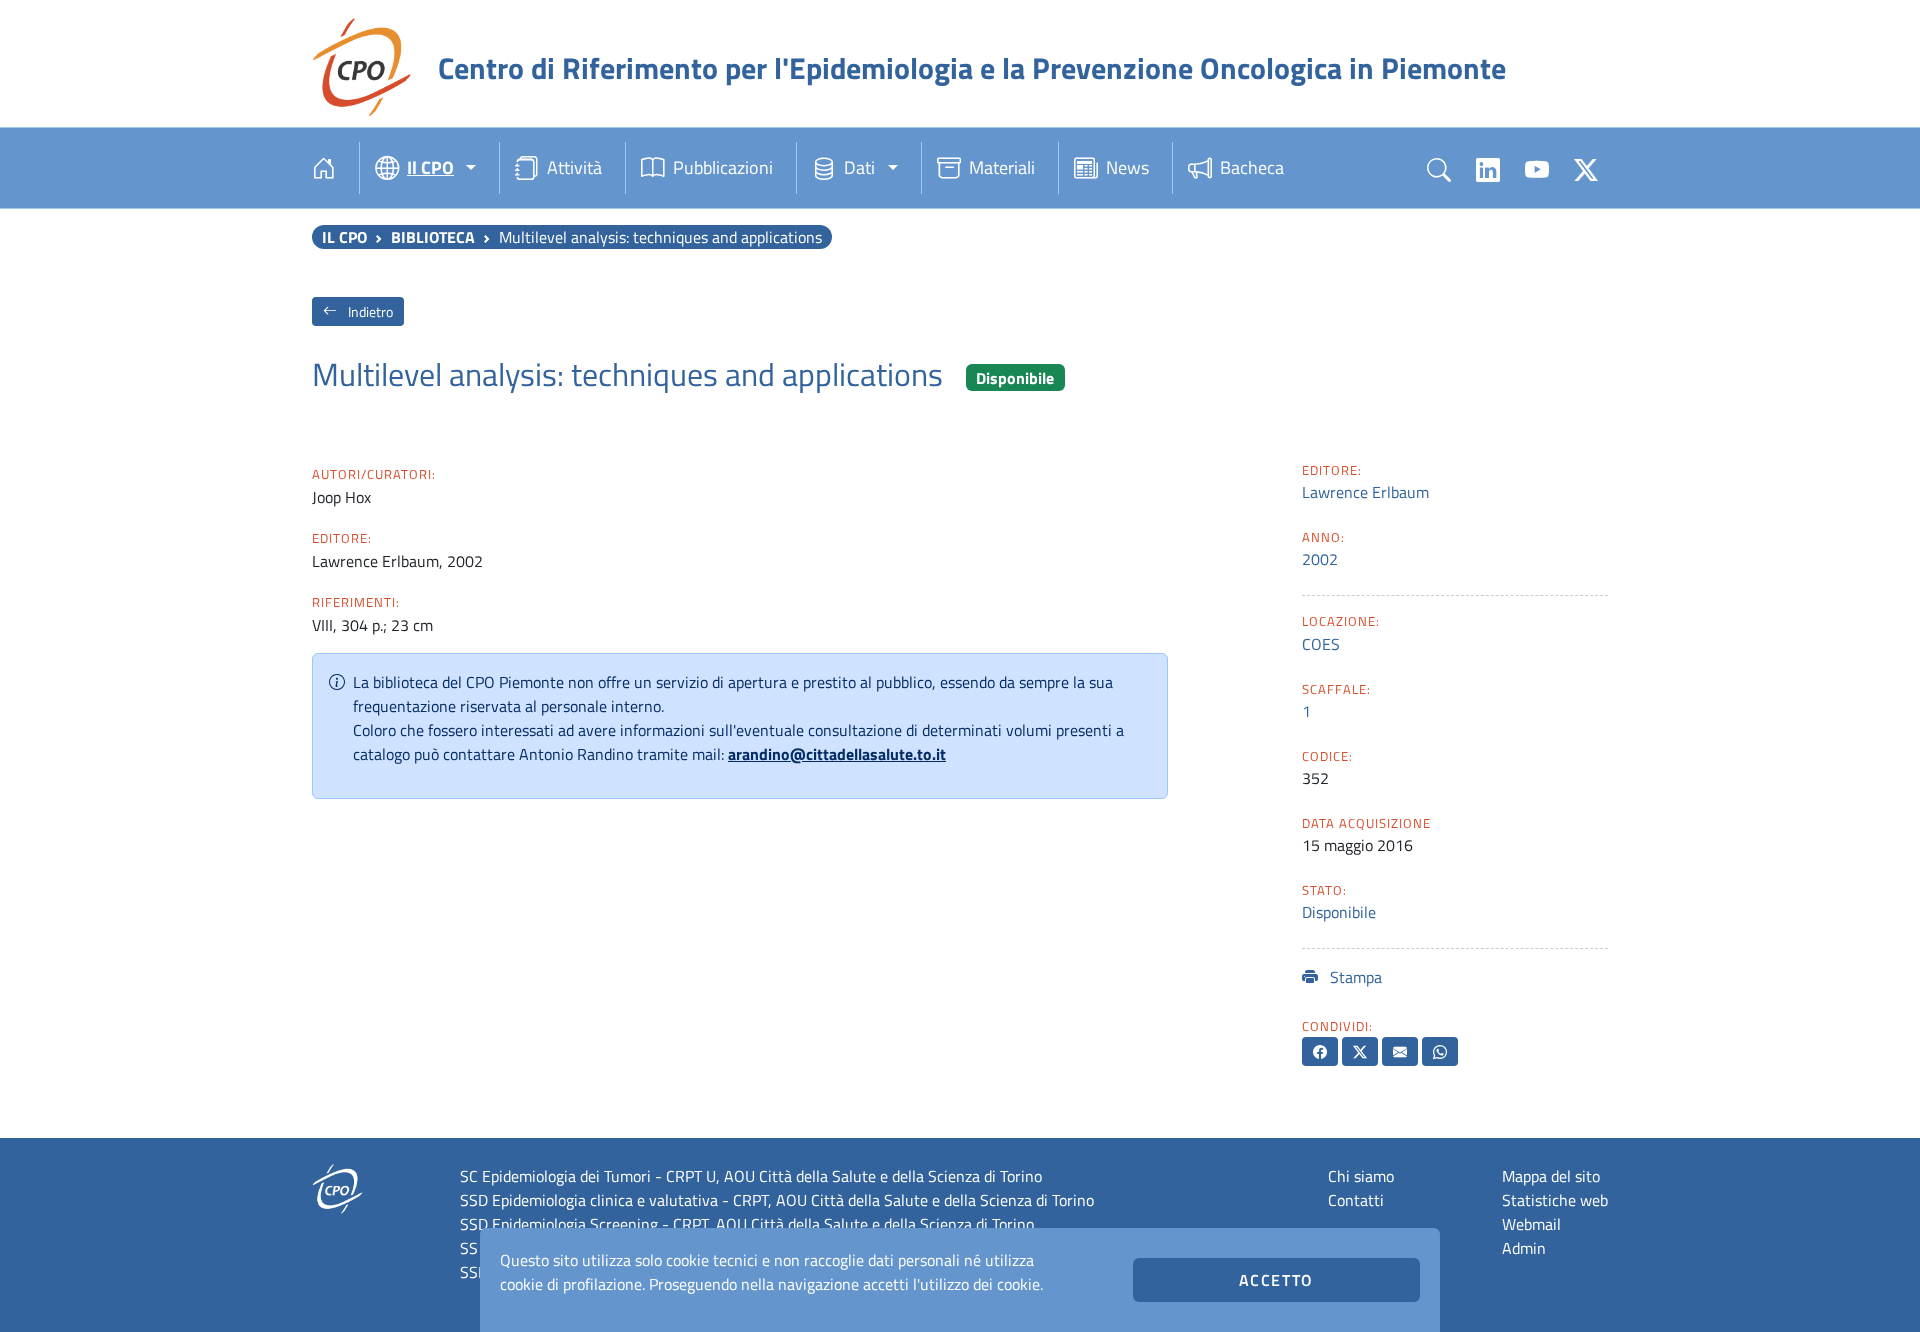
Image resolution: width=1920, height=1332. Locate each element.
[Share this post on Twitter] (1360, 1051)
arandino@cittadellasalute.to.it (837, 754)
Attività (574, 167)
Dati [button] (859, 167)
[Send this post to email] (1400, 1051)
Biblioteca (433, 237)
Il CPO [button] (430, 167)
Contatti (1356, 1200)
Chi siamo (1361, 1176)
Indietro (369, 311)
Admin (1524, 1248)
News (1127, 167)
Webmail (1531, 1224)
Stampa (1354, 977)
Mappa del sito (1551, 1176)
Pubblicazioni (723, 167)
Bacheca (1252, 167)
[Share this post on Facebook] (1320, 1051)
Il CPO (344, 237)
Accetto (1276, 1280)
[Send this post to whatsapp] (1440, 1051)
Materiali (1002, 167)
